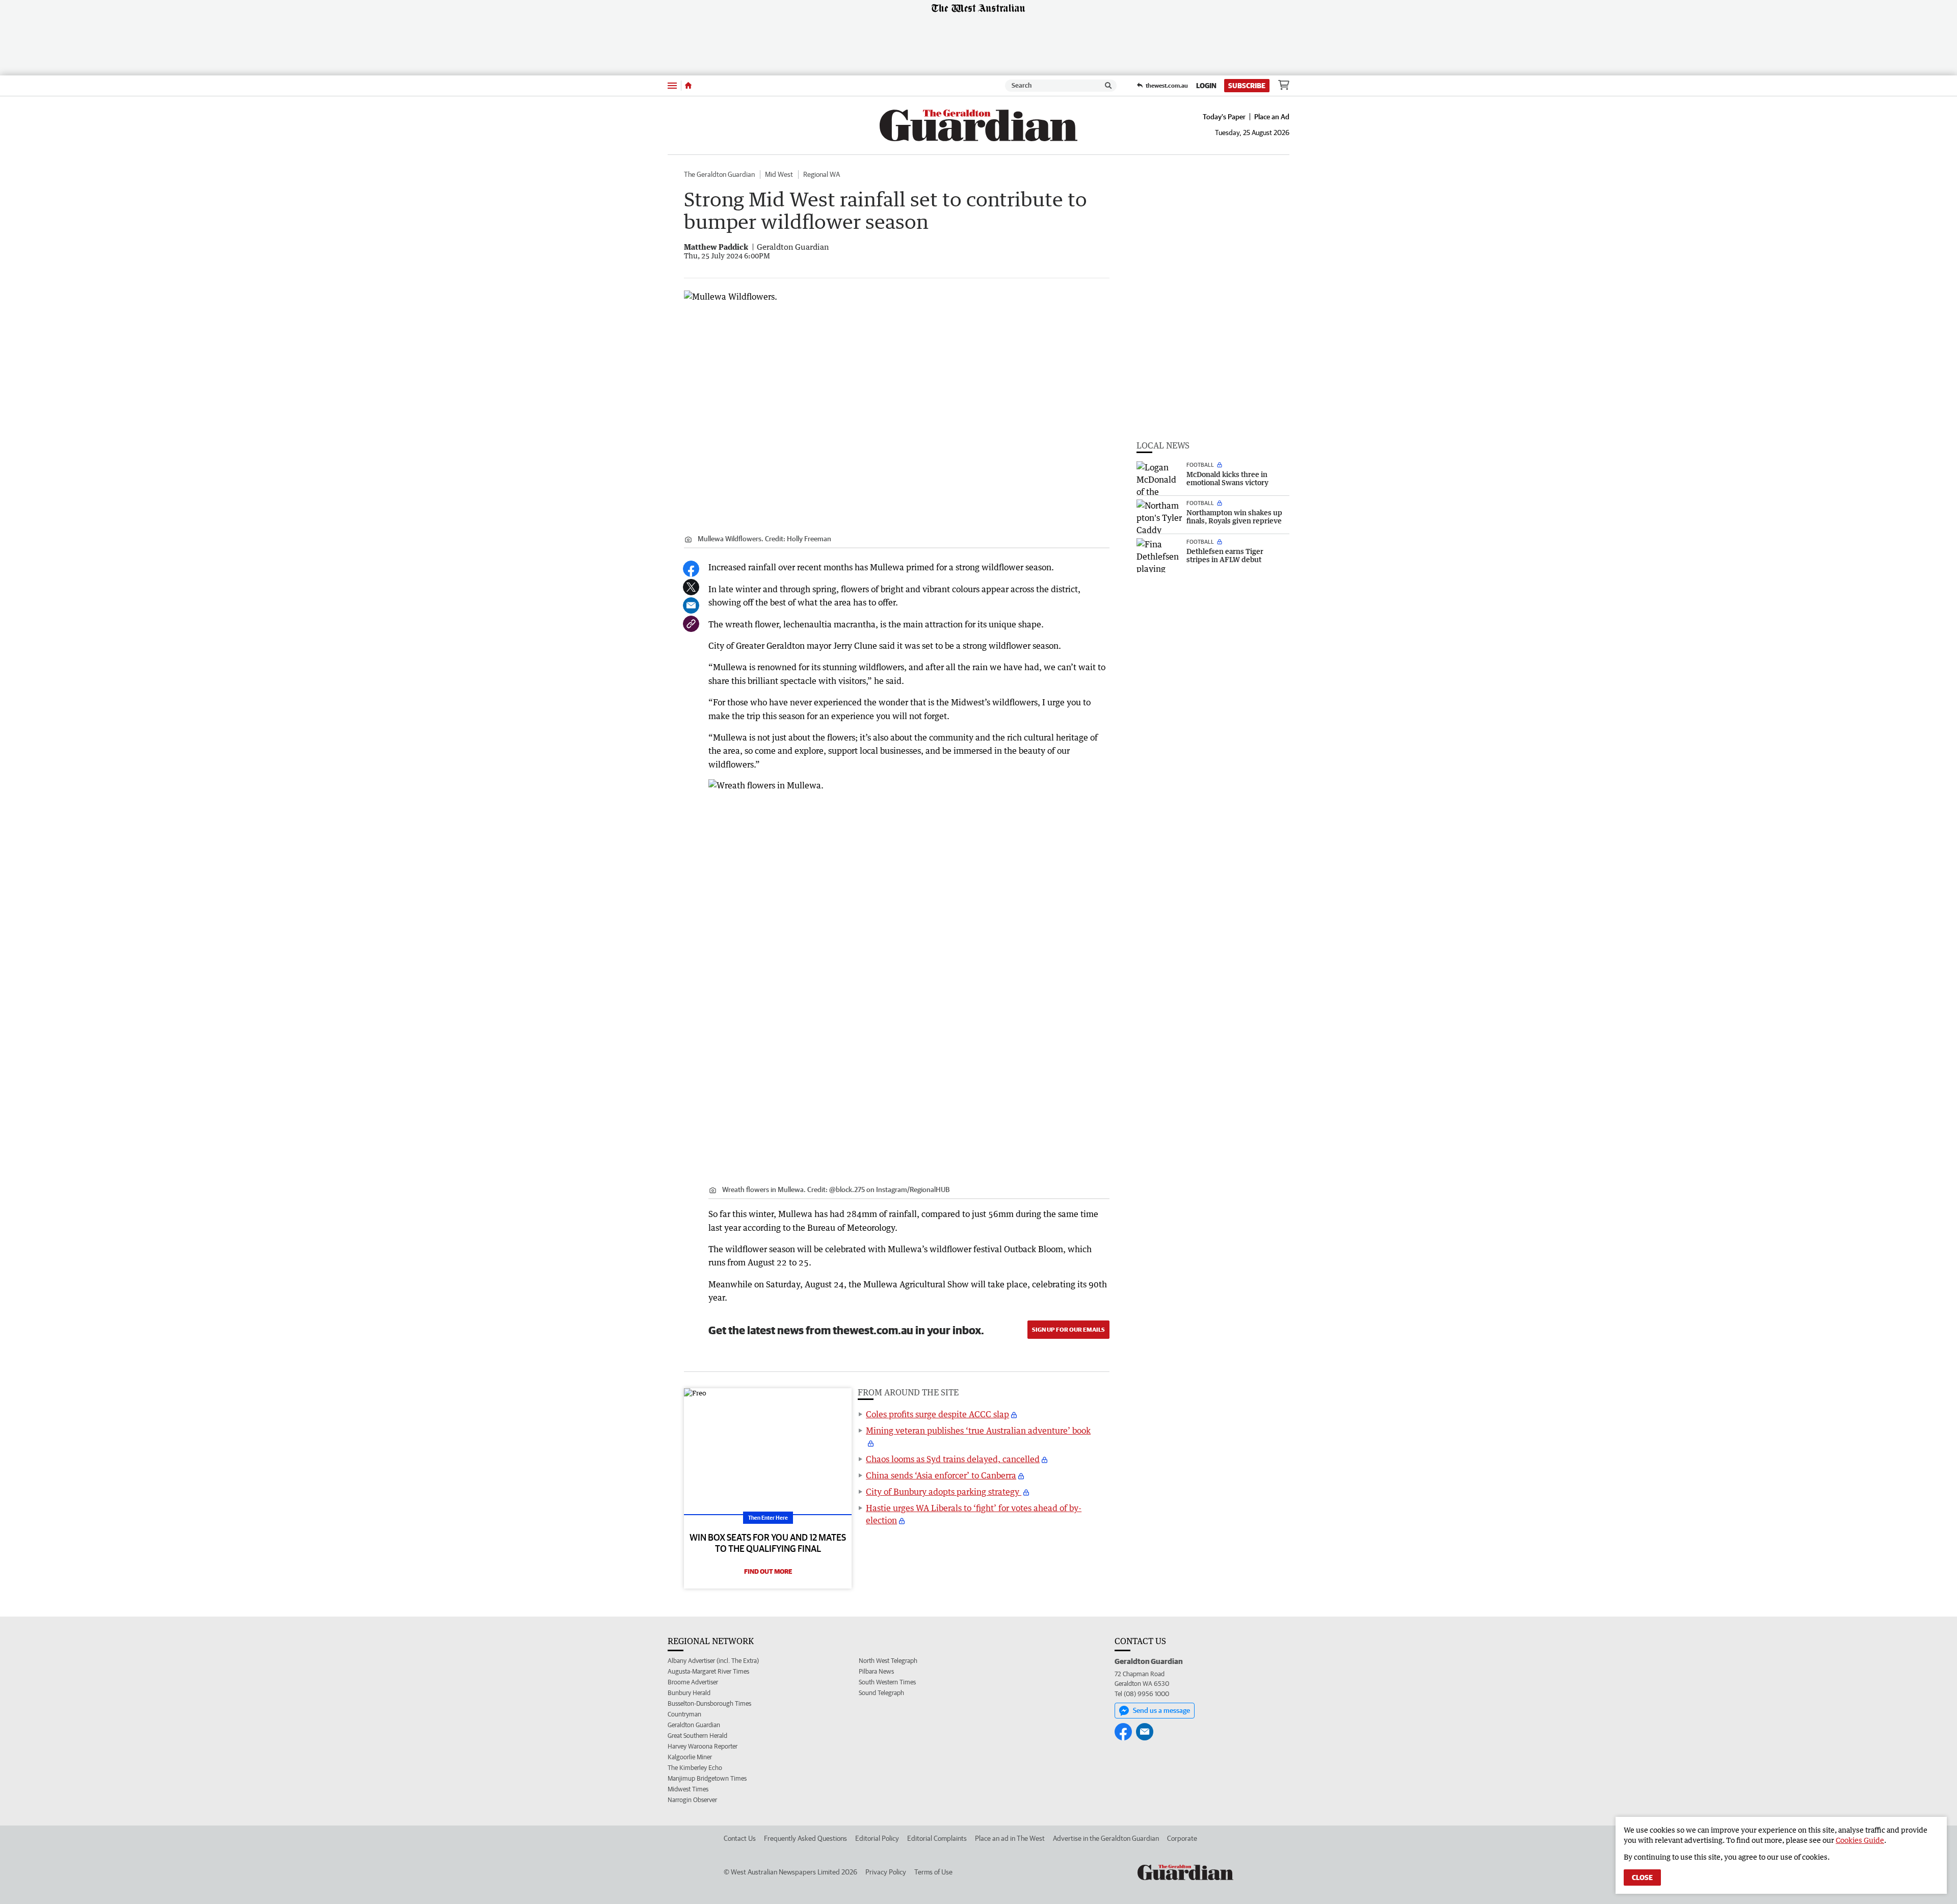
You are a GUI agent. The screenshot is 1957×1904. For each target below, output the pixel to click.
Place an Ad (1272, 117)
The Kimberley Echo (695, 1768)
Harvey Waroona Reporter (703, 1746)
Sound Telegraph (881, 1693)
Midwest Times (688, 1789)
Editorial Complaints (937, 1838)
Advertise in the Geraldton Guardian (1106, 1838)
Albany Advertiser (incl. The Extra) (713, 1661)
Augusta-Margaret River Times (708, 1671)
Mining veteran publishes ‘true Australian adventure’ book (978, 1431)
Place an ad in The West (1010, 1838)
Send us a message (1161, 1710)
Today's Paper (1224, 117)
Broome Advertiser (693, 1682)
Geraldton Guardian (694, 1725)
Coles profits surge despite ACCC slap (937, 1414)
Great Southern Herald (697, 1736)
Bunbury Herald (689, 1693)
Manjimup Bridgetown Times (707, 1778)
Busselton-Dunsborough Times (709, 1703)
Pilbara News (876, 1671)
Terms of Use (933, 1872)
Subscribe (1247, 86)
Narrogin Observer (692, 1800)
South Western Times (887, 1682)
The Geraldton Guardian (719, 174)
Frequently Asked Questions (805, 1838)
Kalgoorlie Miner (690, 1757)
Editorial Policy (877, 1838)
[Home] (688, 86)
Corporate (1182, 1838)
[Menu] (672, 85)
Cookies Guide (1860, 1840)
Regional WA (822, 174)
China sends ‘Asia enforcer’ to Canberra (941, 1475)
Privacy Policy (886, 1872)
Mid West (779, 174)
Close (1642, 1877)
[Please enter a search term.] (1108, 86)
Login (1206, 86)
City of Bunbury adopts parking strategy (944, 1492)
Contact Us (740, 1838)
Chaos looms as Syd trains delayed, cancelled (953, 1459)
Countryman (684, 1714)
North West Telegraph (888, 1661)
